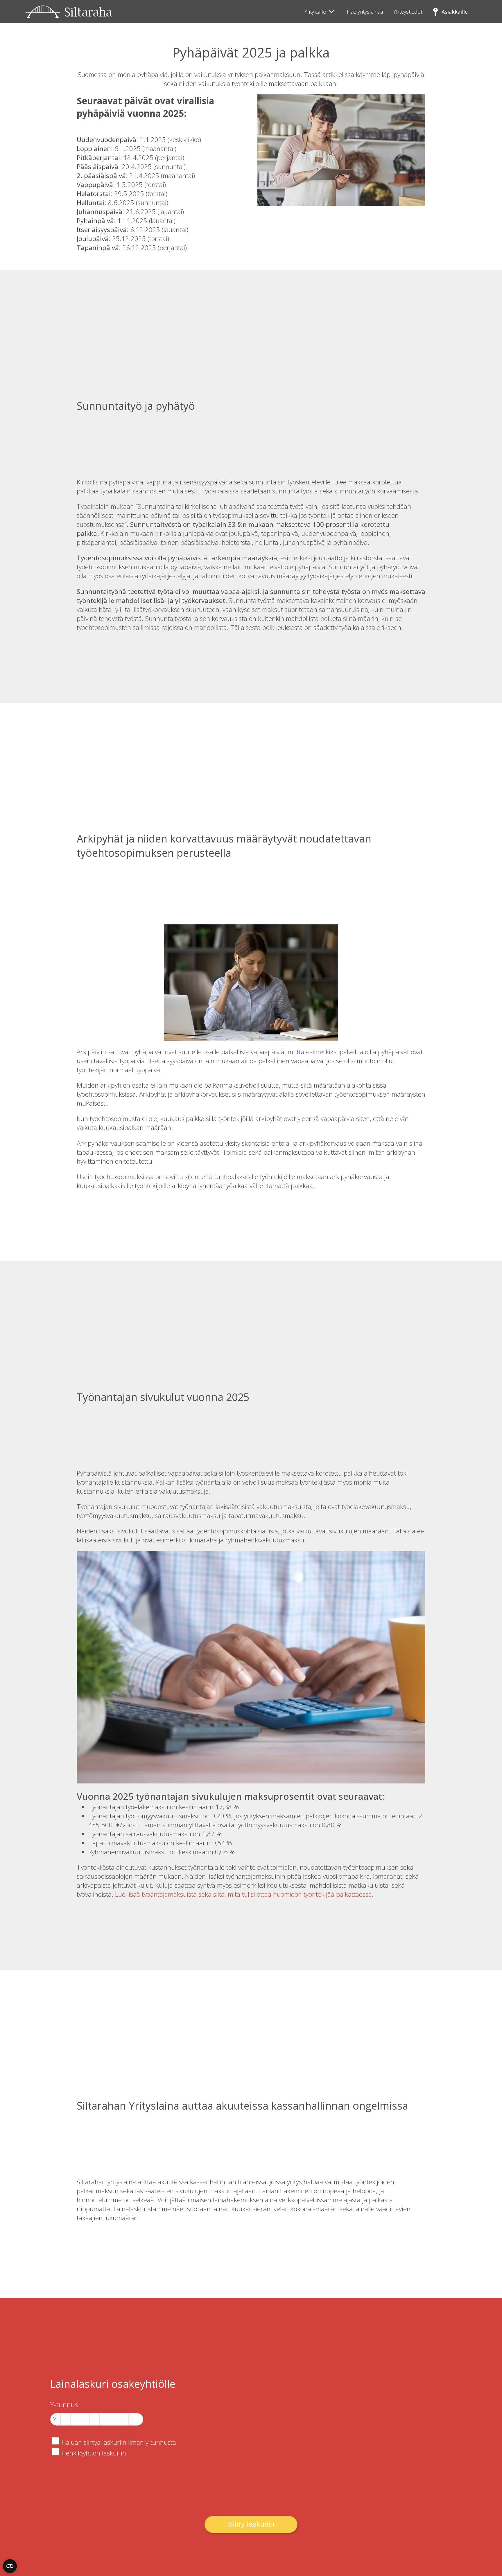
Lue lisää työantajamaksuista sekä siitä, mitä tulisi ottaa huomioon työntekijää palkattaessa (243, 1894)
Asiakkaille (455, 12)
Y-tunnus (64, 2405)
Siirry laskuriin (251, 2524)
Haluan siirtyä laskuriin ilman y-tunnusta (119, 2442)
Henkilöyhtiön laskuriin (94, 2453)
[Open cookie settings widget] (10, 2566)
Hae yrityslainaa (365, 12)
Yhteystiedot (408, 12)
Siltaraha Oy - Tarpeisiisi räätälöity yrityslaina (69, 12)
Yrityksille (315, 12)
